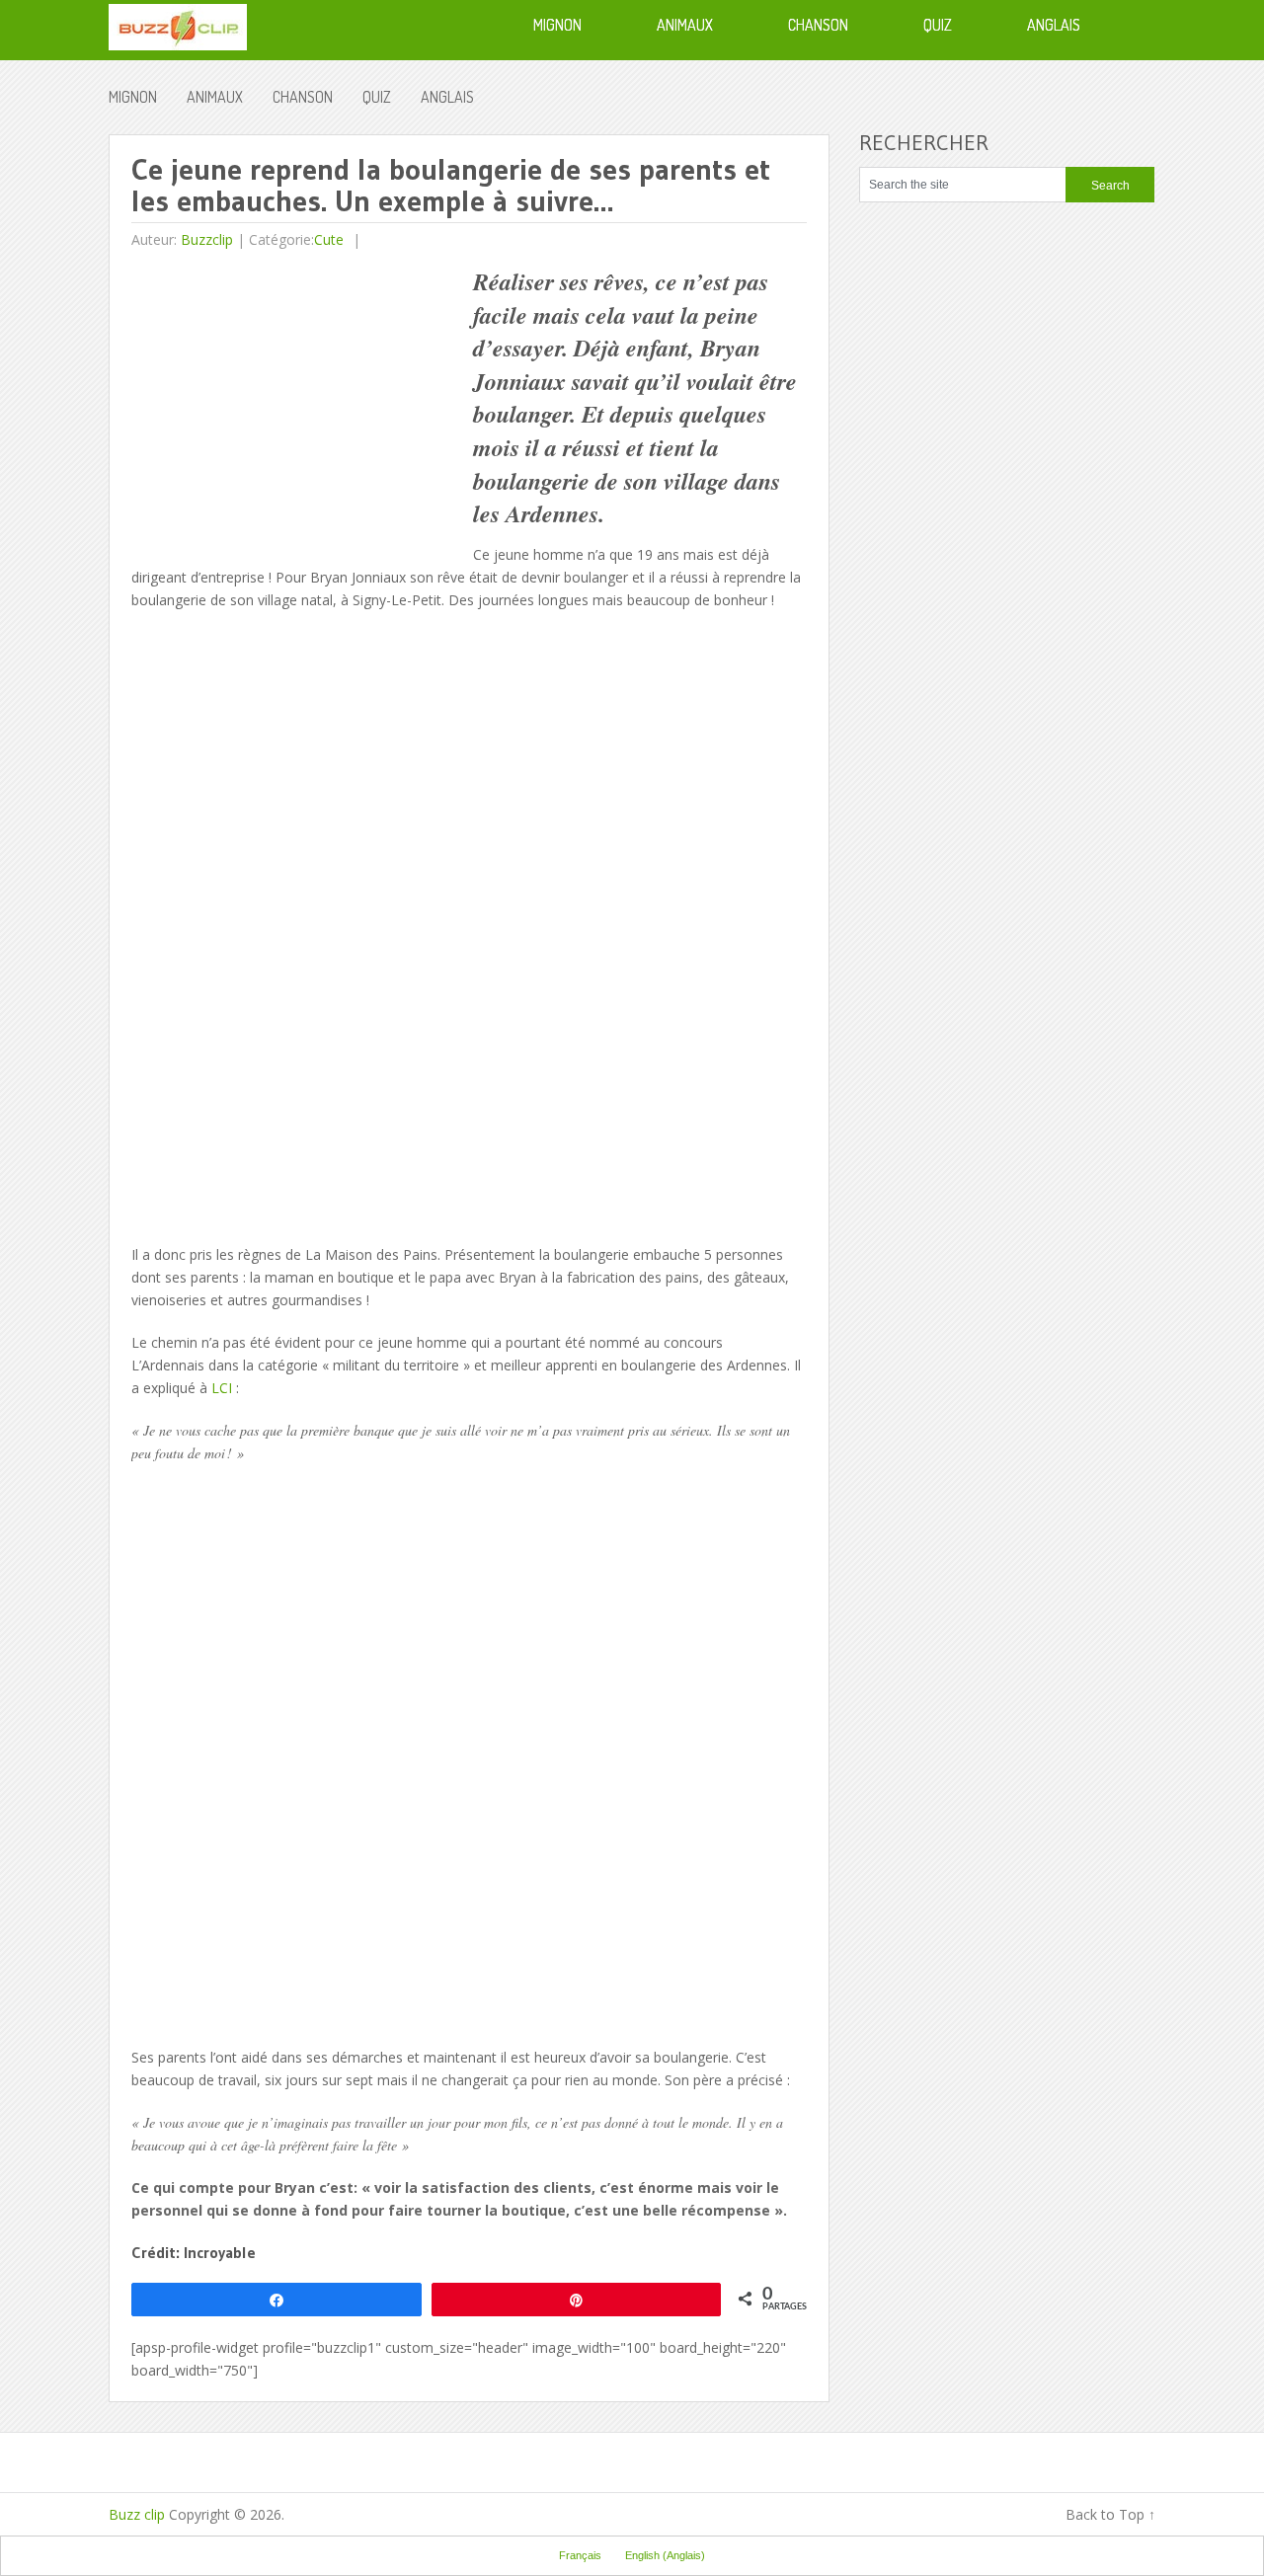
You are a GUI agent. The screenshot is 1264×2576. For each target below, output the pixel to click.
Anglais (447, 97)
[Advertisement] (297, 404)
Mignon (133, 97)
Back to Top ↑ (1110, 2514)
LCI (222, 1388)
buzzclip (207, 239)
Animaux (215, 97)
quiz (377, 97)
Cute (329, 239)
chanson (303, 97)
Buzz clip (137, 2514)
